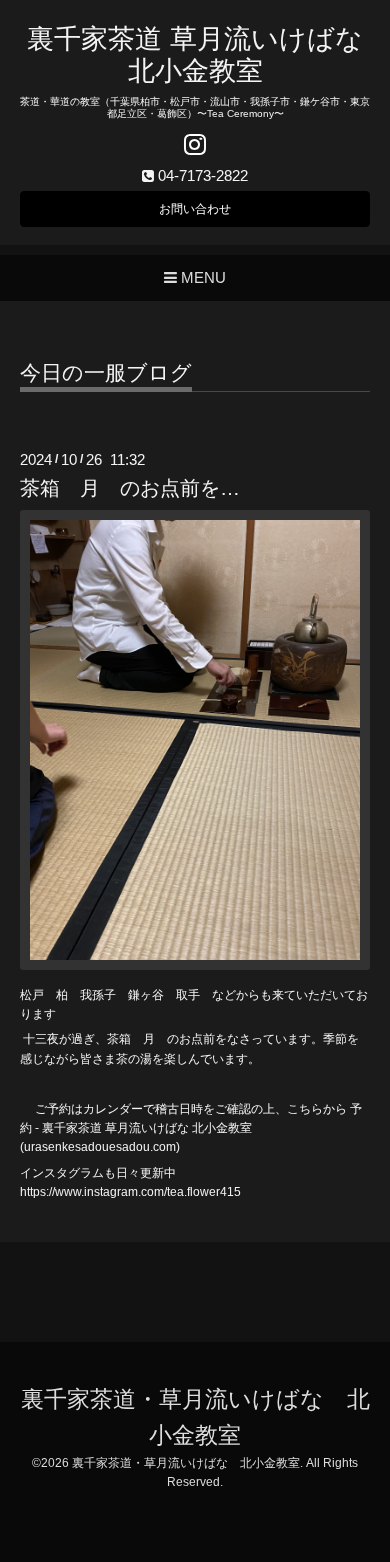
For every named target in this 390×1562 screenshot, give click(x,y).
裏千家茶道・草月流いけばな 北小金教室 (186, 1463)
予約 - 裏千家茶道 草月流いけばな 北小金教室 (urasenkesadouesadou (191, 1128)
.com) (165, 1147)
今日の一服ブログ (106, 373)
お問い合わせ (195, 209)
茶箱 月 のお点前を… (130, 488)
